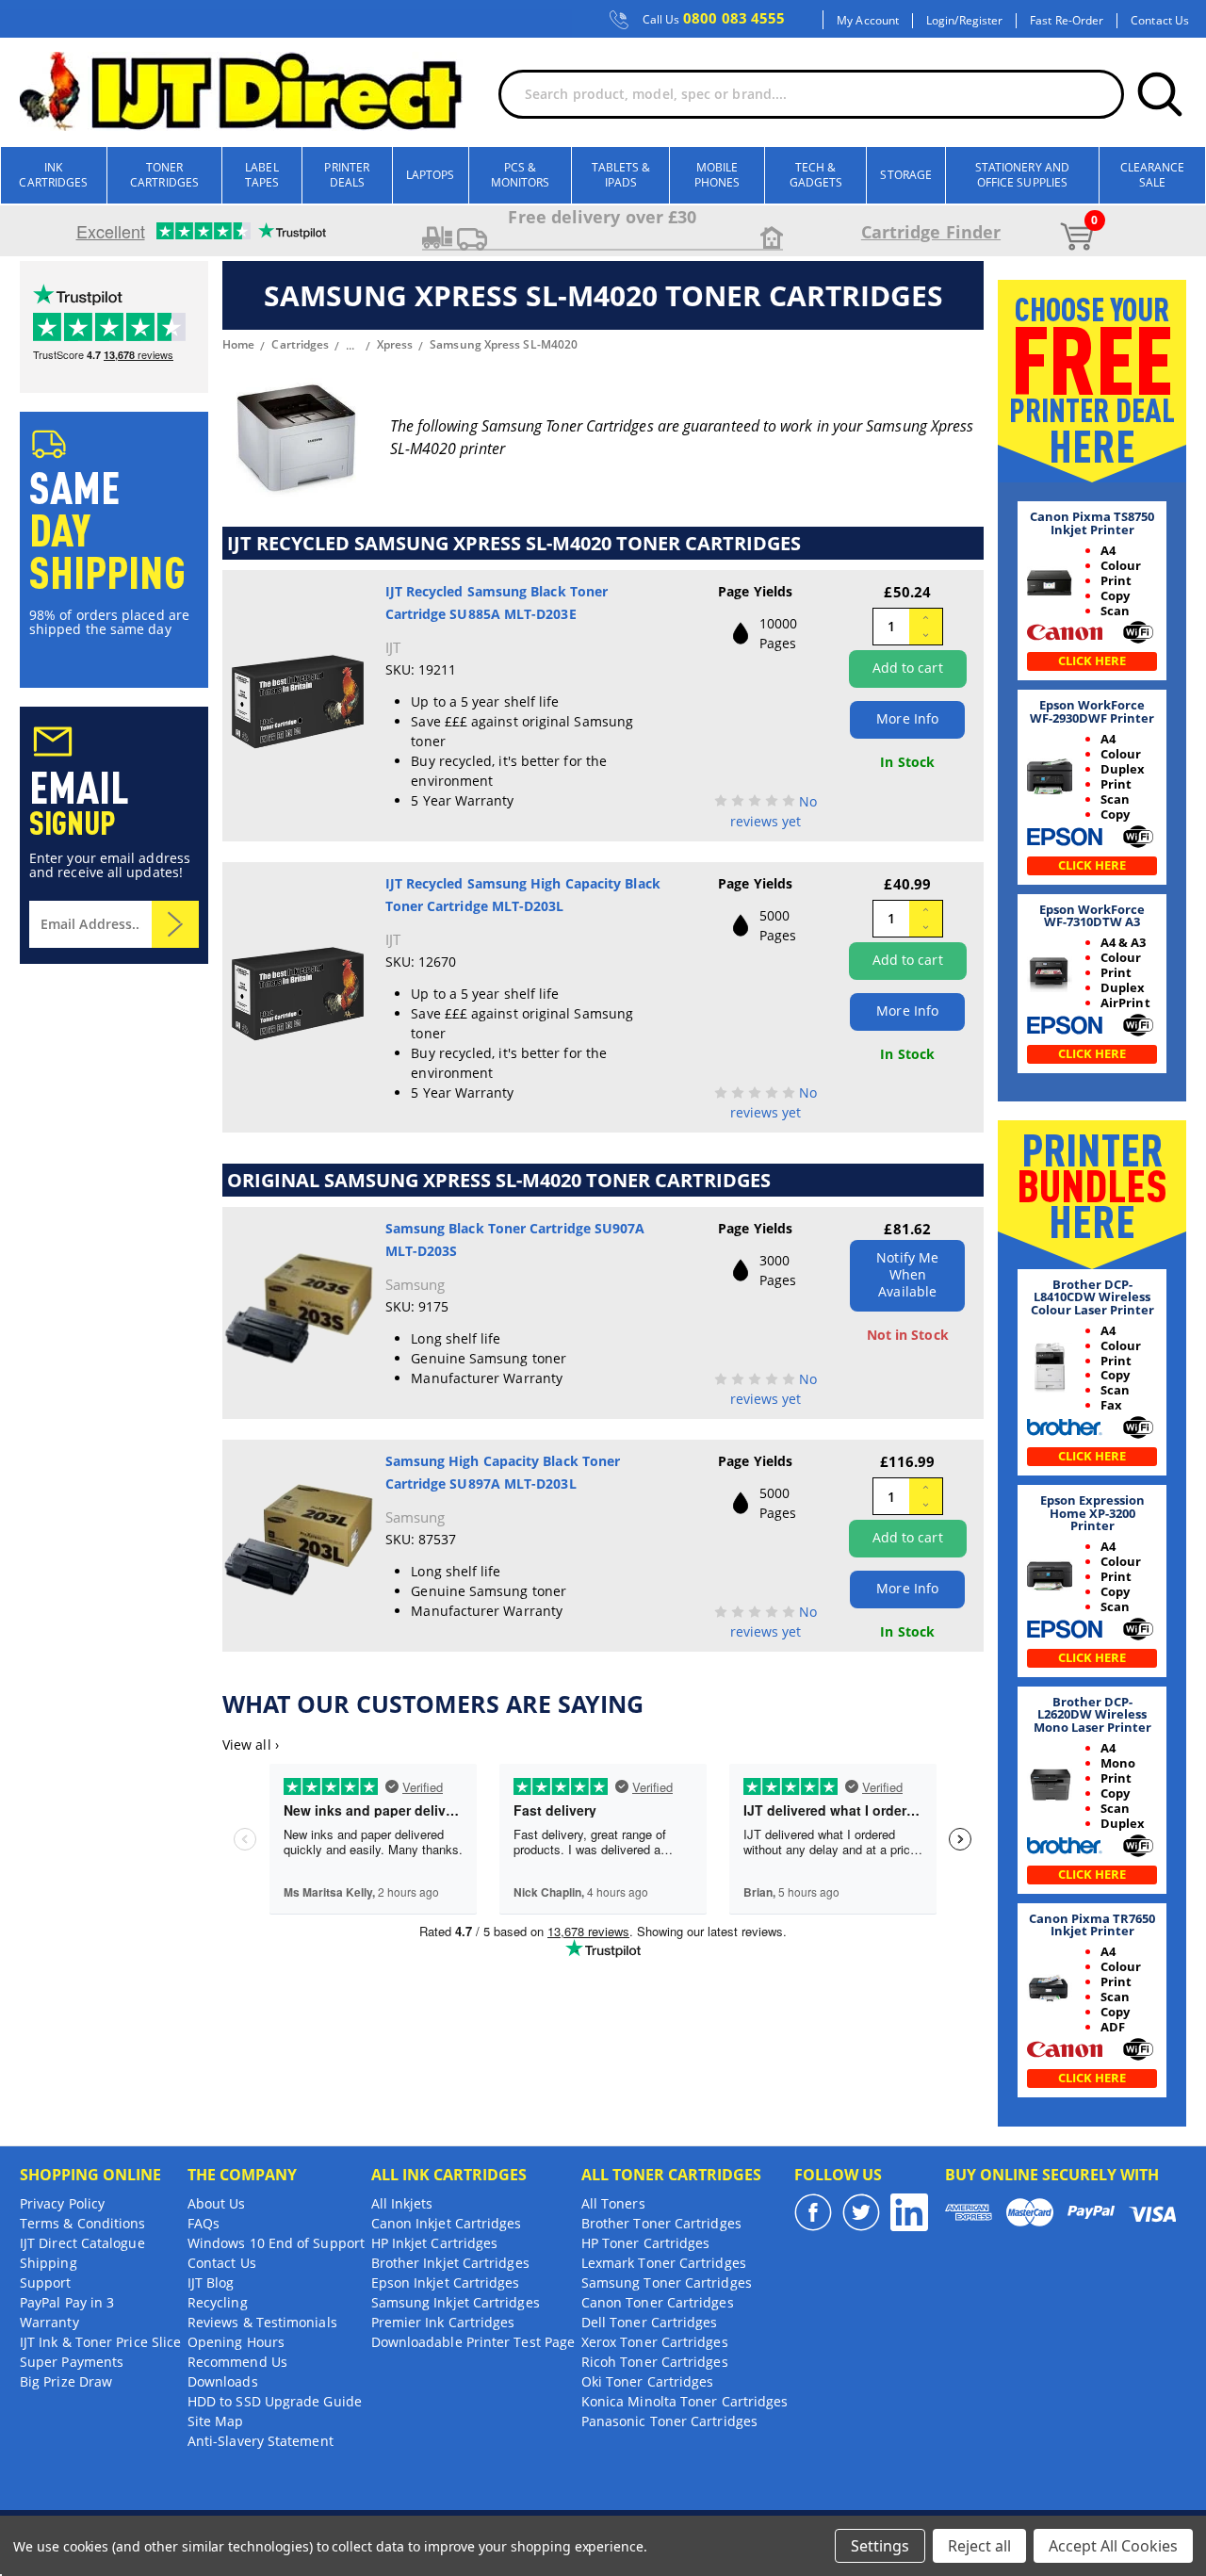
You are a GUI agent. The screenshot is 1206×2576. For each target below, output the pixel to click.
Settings (880, 2546)
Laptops (431, 175)
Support (46, 2283)
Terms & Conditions (82, 2223)
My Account (868, 21)
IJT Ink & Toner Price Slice (100, 2342)
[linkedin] (909, 2212)
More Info (907, 718)
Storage (906, 175)
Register (981, 21)
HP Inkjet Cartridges (435, 2243)
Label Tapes (262, 175)
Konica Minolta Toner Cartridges (684, 2401)
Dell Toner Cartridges (650, 2322)
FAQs (204, 2223)
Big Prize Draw (66, 2381)
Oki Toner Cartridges (648, 2381)
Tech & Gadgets (816, 175)
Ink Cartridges (53, 175)
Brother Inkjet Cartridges (450, 2263)
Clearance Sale (1153, 175)
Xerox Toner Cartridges (655, 2342)
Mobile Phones (717, 175)
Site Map (216, 2421)
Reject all (979, 2546)
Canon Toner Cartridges (658, 2302)
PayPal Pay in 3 (67, 2302)
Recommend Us (237, 2362)
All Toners (613, 2203)
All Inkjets (402, 2203)
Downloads (223, 2381)
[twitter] (861, 2212)
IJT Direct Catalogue (82, 2243)
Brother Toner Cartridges (661, 2223)
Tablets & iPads (621, 175)
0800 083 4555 (714, 19)
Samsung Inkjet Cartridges (456, 2302)
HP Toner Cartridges (646, 2243)
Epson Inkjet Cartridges (446, 2283)
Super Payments (72, 2362)
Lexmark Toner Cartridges (664, 2263)
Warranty (49, 2322)
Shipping (49, 2263)
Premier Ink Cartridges (443, 2322)
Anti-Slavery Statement (261, 2441)
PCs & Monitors (521, 175)
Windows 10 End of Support (276, 2243)
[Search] (1160, 94)
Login (940, 21)
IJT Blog (211, 2283)
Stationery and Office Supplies (1022, 175)
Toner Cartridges (164, 175)
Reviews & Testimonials (262, 2322)
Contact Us (1160, 21)
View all (251, 1745)
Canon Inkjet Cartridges (447, 2223)
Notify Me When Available (907, 1274)
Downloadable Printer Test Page (473, 2342)
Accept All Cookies (1113, 2546)
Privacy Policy (62, 2203)
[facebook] (813, 2212)
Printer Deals (347, 175)
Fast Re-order (1067, 21)
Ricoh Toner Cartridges (655, 2362)
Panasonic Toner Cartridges (669, 2421)
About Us (217, 2203)
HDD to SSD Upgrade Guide (275, 2401)
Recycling (218, 2302)
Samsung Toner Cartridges (667, 2283)
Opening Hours (236, 2342)
